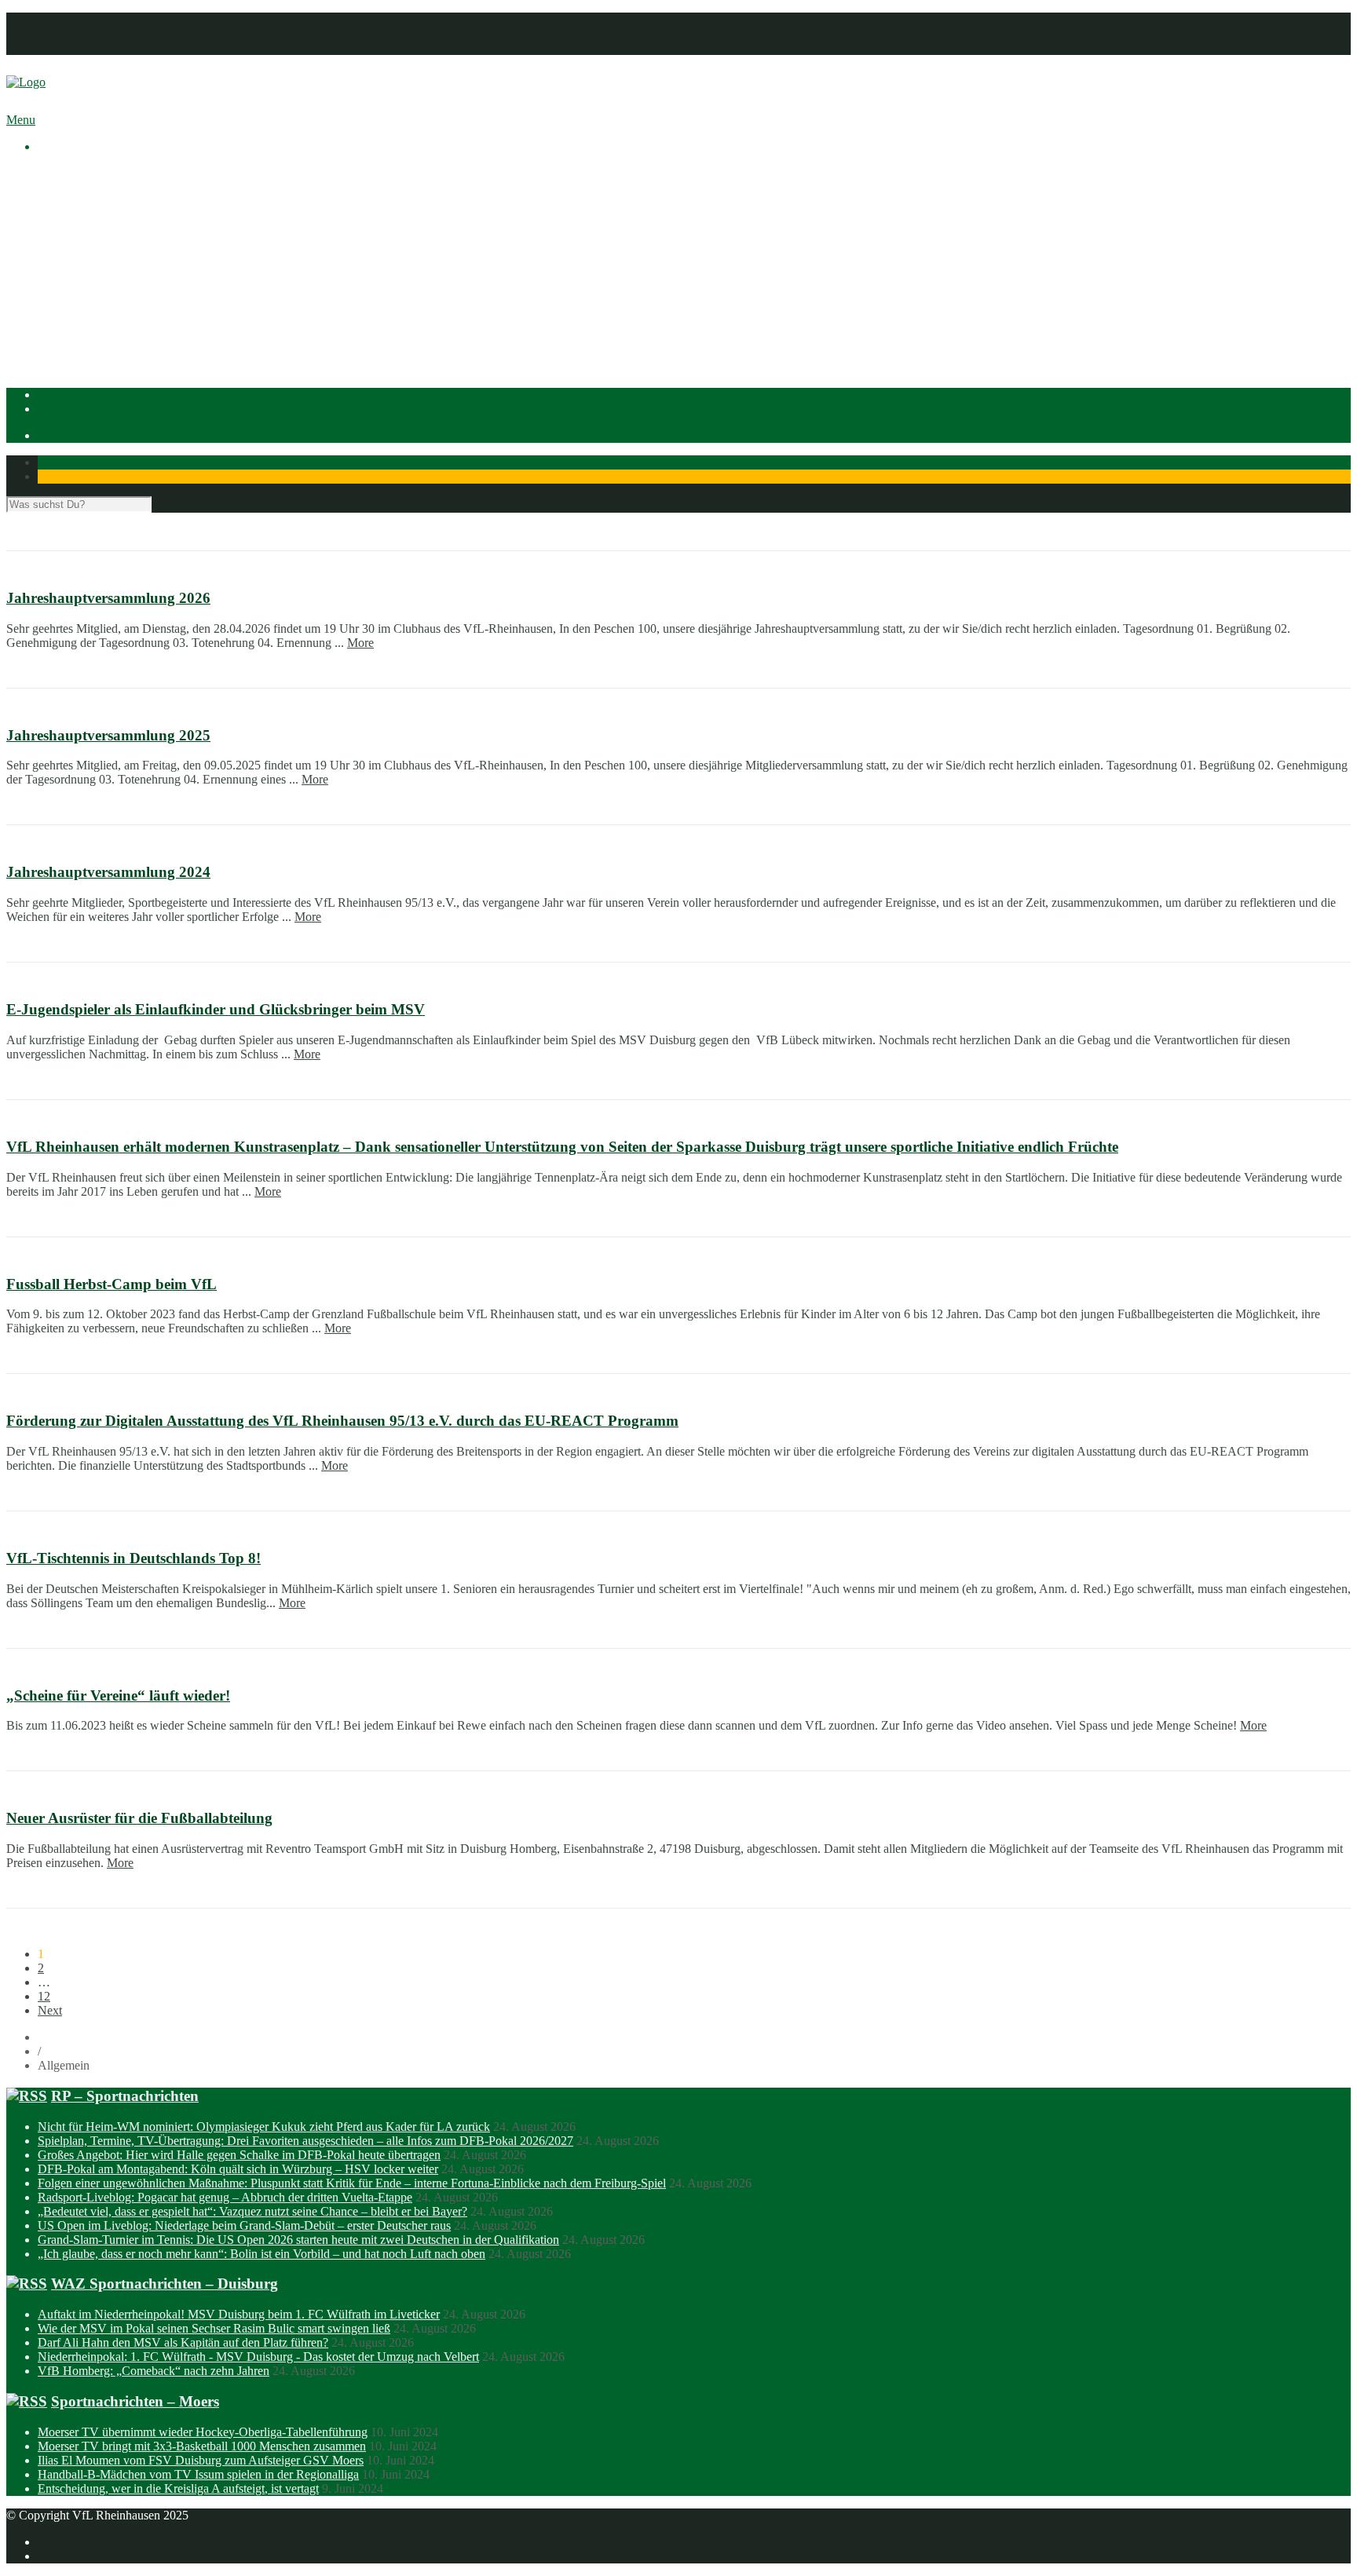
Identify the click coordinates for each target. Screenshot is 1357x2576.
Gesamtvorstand (109, 216)
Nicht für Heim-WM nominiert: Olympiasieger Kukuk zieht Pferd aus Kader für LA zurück (264, 2127)
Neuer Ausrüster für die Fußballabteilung (139, 1818)
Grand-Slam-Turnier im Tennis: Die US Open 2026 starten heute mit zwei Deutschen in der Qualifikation (298, 2240)
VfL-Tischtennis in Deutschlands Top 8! (134, 1558)
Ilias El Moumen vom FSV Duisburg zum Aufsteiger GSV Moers (201, 2460)
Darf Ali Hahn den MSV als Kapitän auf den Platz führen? (183, 2342)
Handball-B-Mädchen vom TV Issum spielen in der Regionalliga (198, 2474)
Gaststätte (62, 357)
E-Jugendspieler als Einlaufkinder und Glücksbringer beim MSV (216, 1009)
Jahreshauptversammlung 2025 (108, 735)
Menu (21, 120)
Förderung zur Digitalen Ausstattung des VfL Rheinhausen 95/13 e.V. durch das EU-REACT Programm (342, 1421)
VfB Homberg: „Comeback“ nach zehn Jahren (154, 2371)
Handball (92, 314)
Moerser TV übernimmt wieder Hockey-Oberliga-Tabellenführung (203, 2432)
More (360, 643)
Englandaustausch (114, 230)
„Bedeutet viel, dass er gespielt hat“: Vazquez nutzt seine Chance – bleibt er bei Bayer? (252, 2211)
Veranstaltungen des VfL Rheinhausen (164, 201)
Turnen (87, 343)
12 (44, 1996)
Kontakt (58, 48)
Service (88, 258)
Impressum (65, 19)
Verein (54, 187)
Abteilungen (68, 272)
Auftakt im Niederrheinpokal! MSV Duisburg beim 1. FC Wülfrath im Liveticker (239, 2314)
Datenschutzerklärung (92, 33)
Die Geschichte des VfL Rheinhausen (163, 244)
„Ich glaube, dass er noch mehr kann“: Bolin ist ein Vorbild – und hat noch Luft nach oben (262, 2254)
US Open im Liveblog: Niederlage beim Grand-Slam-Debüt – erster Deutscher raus (244, 2225)
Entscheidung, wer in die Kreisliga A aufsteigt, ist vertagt (178, 2488)
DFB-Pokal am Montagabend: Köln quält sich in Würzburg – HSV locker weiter (238, 2169)
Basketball (95, 286)
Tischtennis (97, 329)
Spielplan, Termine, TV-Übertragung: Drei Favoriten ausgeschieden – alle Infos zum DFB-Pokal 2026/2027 (305, 2141)
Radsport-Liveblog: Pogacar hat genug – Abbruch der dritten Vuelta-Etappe (225, 2197)
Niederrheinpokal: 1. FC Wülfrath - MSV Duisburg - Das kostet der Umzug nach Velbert (258, 2357)
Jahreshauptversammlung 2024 (108, 872)
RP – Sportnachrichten (125, 2096)
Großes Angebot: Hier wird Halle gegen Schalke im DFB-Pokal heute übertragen (239, 2155)
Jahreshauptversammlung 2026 (108, 598)
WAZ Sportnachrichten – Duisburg (165, 2284)
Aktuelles (61, 173)
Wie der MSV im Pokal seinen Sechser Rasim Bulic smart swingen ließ (214, 2328)
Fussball (90, 300)
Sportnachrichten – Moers (135, 2401)
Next (50, 2010)
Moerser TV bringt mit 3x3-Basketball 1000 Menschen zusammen (202, 2446)
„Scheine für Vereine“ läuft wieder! (118, 1695)
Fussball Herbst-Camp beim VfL (112, 1284)
